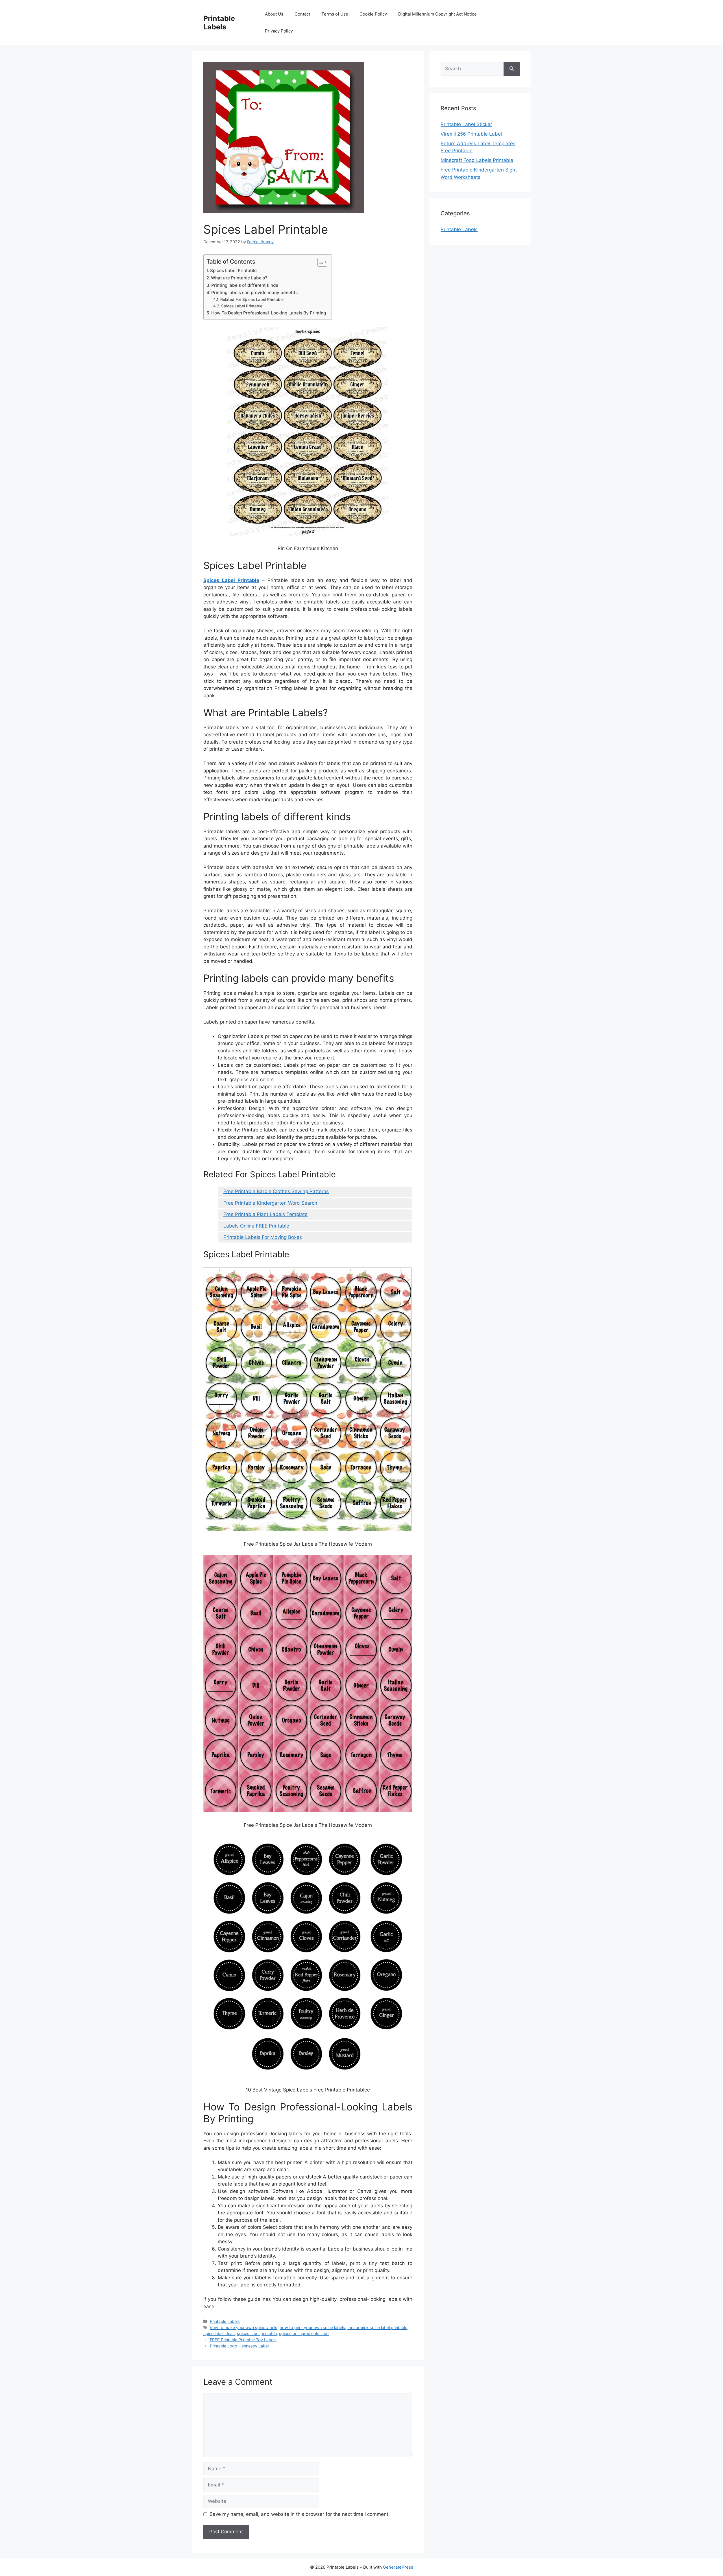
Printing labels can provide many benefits (254, 293)
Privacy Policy (279, 31)
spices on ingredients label (304, 2333)
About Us (274, 14)
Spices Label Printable (233, 271)
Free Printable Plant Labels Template (265, 1214)
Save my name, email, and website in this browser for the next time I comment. (300, 2514)
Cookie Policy (373, 14)
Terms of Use (335, 14)
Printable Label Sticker (466, 124)
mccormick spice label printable (377, 2328)
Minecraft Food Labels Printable (477, 160)
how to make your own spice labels (244, 2328)
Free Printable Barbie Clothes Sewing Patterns (276, 1191)
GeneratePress (398, 2567)
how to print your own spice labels (312, 2328)
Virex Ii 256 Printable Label (471, 134)
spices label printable (257, 2333)
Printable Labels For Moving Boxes (263, 1237)
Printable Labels (219, 23)
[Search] (512, 69)
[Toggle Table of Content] (320, 262)
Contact (302, 14)
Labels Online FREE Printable (256, 1226)
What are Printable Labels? (239, 278)
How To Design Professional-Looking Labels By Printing (269, 313)
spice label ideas (219, 2333)
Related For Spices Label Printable (252, 299)
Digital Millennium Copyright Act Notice (437, 14)
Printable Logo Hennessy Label (239, 2346)
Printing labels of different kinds (245, 285)
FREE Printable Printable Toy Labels (243, 2340)
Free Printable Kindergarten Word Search (270, 1203)
